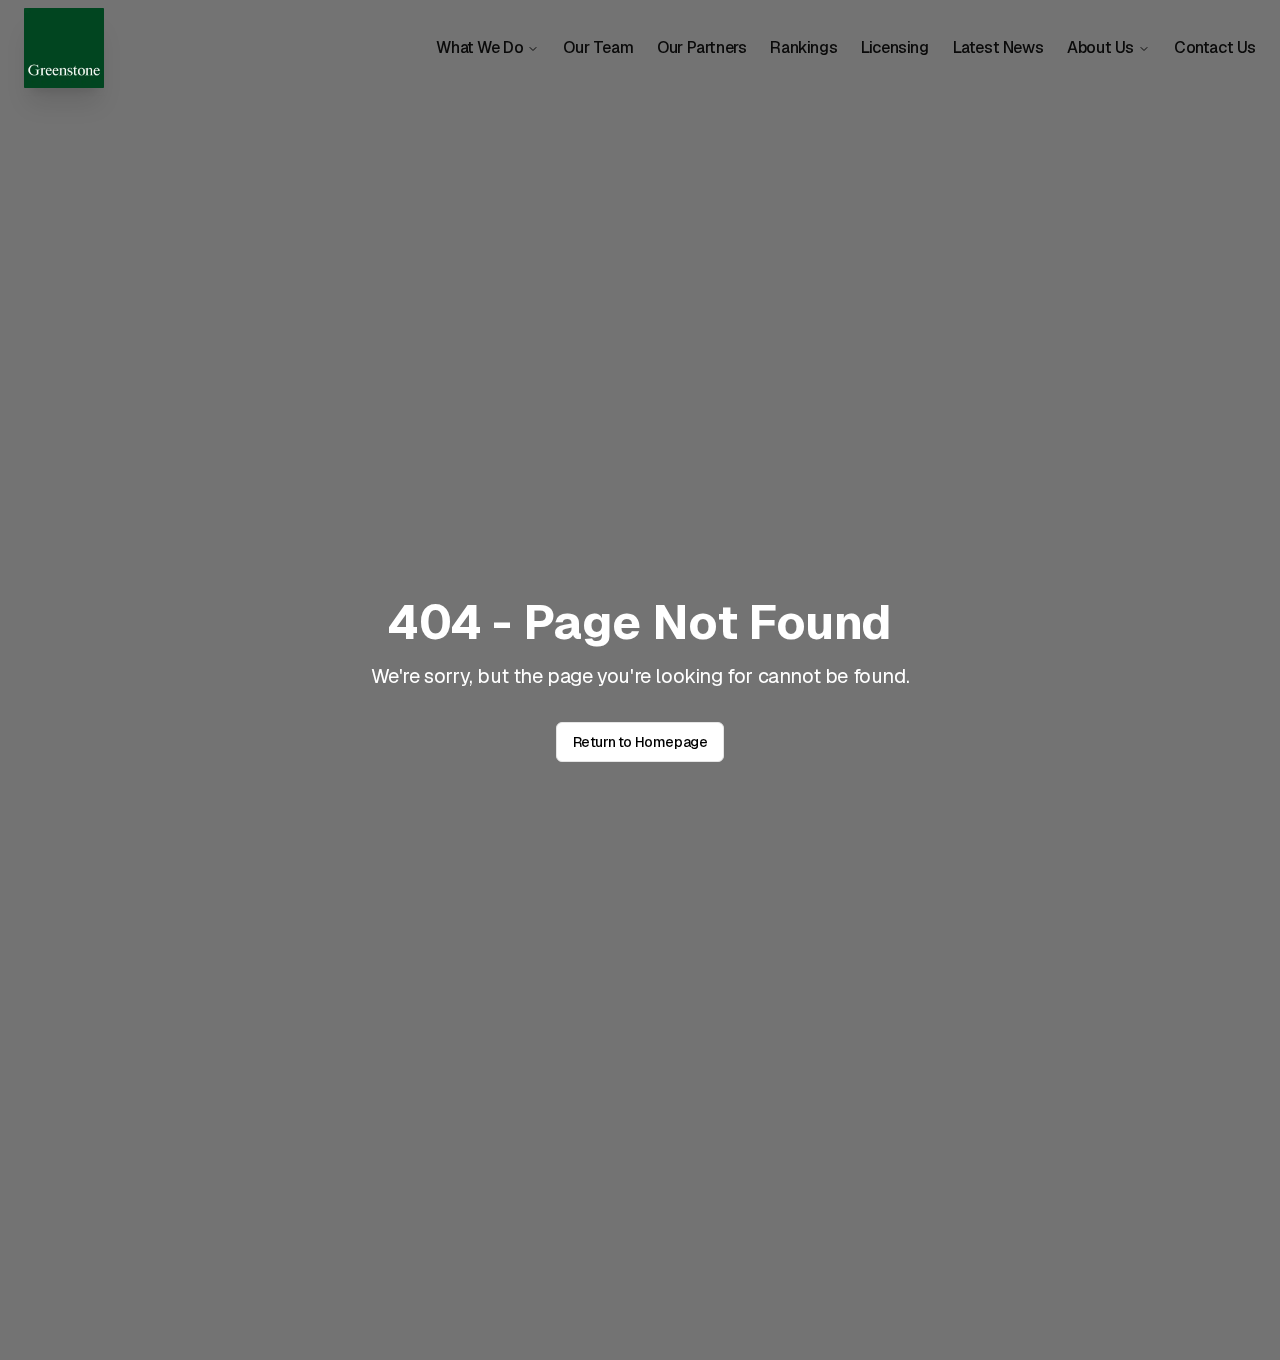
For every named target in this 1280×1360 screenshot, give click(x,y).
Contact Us (1215, 47)
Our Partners (701, 47)
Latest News (998, 47)
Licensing (894, 47)
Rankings (803, 47)
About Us (1100, 47)
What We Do (479, 47)
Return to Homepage (640, 742)
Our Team (598, 47)
